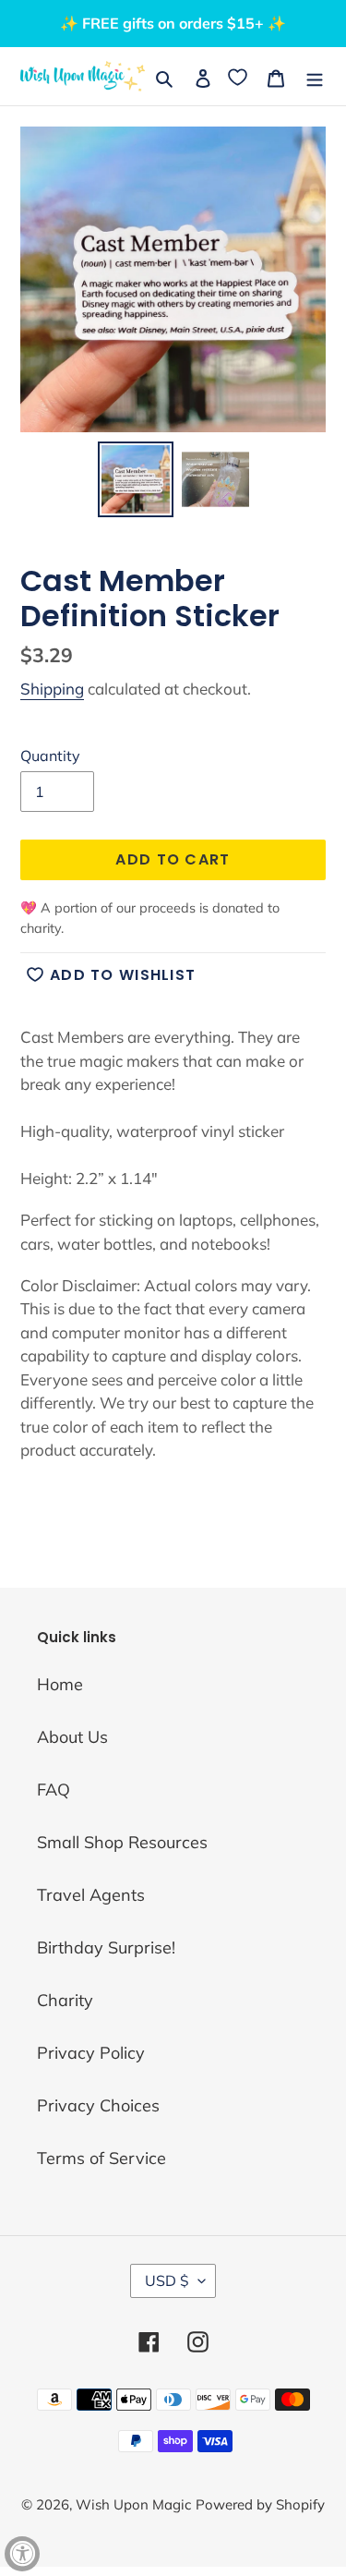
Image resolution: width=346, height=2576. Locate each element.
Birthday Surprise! (106, 1947)
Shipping (52, 689)
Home (60, 1684)
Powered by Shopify (260, 2504)
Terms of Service (101, 2158)
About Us (72, 1737)
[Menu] (315, 76)
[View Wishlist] (239, 76)
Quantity (50, 756)
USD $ (167, 2280)
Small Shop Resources (122, 1842)
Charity (65, 2000)
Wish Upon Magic (133, 2504)
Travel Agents (91, 1895)
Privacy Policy (91, 2053)
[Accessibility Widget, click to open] (22, 2554)
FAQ (54, 1790)
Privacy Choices (98, 2105)
